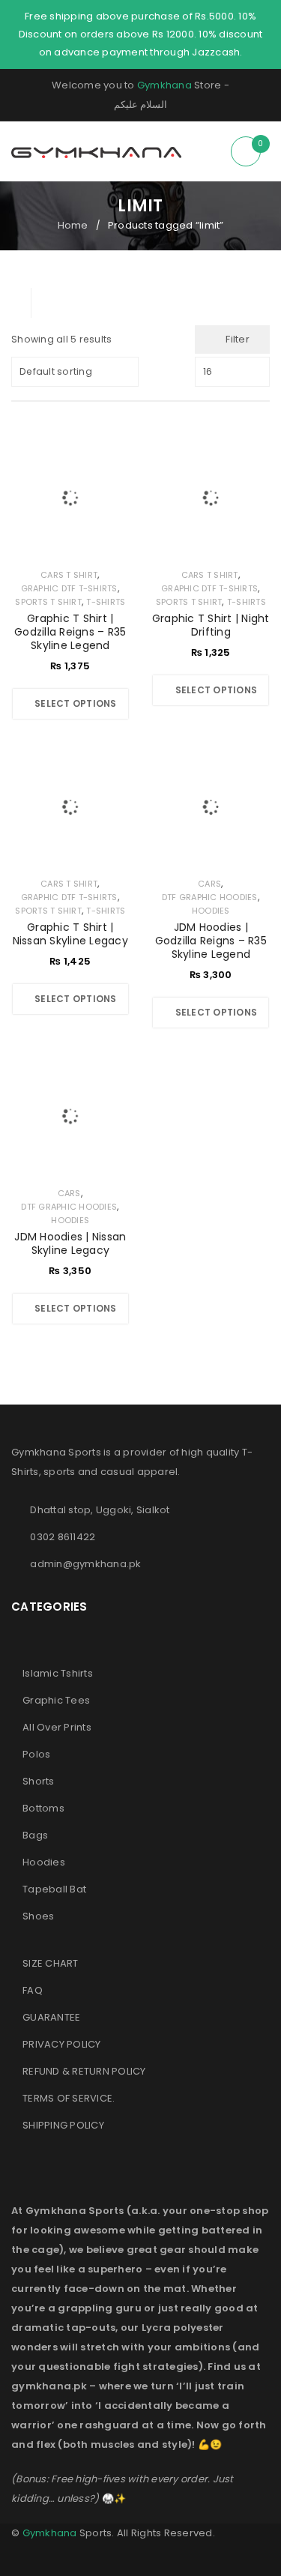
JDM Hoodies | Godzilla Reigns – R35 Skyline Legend (211, 941)
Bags (35, 1835)
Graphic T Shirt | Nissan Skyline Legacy (70, 934)
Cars (209, 884)
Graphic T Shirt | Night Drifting (211, 625)
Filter (238, 339)
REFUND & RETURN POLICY (84, 2071)
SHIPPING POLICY (63, 2125)
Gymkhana (164, 85)
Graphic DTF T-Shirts (69, 588)
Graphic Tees (56, 1700)
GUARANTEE (51, 2017)
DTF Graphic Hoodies (210, 897)
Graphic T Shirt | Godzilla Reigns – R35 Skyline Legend (70, 632)
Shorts (39, 1781)
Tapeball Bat (54, 1889)
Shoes (38, 1916)
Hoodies (211, 911)
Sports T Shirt (48, 602)
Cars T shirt (69, 575)
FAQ (33, 1990)
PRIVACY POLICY (62, 2044)
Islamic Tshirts (58, 1673)
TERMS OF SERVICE (67, 2098)
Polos (36, 1754)
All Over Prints (57, 1727)
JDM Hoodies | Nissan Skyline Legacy (70, 1243)
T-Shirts (106, 602)
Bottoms (43, 1808)
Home (73, 225)
